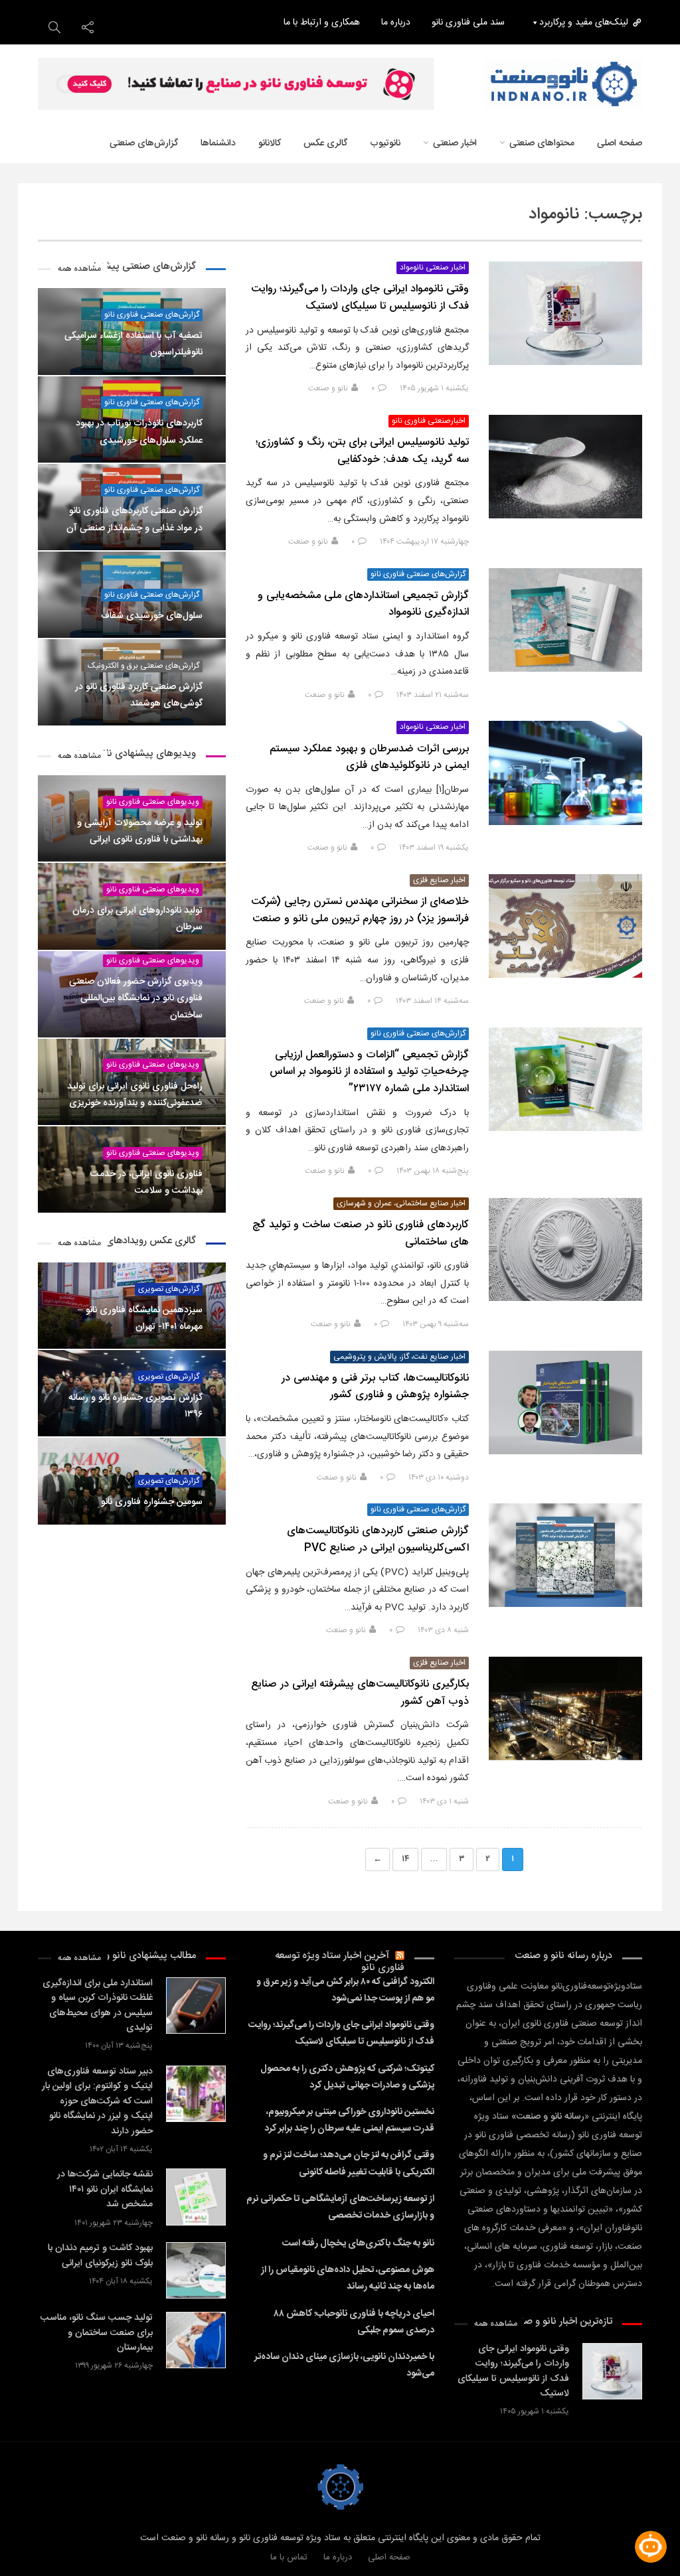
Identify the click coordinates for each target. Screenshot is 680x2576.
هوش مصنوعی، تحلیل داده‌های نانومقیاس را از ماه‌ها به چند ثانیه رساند (347, 2278)
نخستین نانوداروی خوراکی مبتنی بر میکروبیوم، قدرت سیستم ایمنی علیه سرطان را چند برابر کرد (349, 2120)
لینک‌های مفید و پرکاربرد (584, 23)
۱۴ (405, 1859)
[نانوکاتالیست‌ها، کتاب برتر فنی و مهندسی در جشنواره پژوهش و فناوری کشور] (565, 1402)
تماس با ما (289, 2557)
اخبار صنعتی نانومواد (433, 268)
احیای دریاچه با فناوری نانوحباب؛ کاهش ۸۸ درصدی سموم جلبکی (354, 2322)
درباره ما (396, 23)
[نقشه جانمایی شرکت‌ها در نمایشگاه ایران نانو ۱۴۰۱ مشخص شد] (196, 2197)
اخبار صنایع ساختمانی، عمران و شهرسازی (401, 1204)
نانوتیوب (385, 143)
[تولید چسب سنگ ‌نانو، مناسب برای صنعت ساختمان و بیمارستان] (196, 2340)
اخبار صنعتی (455, 143)
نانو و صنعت (328, 388)
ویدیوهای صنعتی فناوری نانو (153, 802)
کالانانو (270, 143)
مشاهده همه (79, 269)
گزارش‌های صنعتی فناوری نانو (418, 574)
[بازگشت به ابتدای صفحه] (33, 2543)
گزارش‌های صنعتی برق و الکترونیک (143, 666)
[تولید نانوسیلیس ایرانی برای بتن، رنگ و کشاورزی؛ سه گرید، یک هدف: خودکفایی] (565, 467)
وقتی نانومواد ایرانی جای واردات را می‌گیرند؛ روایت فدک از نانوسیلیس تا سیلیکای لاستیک (341, 2033)
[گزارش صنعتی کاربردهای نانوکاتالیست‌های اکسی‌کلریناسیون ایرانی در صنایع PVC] (565, 1555)
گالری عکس (325, 143)
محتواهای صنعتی (542, 143)
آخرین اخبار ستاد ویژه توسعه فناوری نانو (340, 1962)
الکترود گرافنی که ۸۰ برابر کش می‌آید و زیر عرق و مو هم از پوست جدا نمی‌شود (345, 1990)
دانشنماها (218, 143)
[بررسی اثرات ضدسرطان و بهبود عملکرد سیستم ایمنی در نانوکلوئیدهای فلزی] (565, 773)
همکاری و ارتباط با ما (322, 23)
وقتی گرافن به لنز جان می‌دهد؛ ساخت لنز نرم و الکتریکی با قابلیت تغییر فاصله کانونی (348, 2163)
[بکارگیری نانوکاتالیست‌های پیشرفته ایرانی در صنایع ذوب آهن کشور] (565, 1708)
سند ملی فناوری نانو (468, 23)
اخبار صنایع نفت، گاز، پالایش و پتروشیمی (399, 1357)
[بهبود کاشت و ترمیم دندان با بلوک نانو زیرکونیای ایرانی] (196, 2270)
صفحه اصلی (620, 143)
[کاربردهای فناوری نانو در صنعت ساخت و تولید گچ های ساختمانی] (565, 1249)
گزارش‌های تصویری (169, 1289)
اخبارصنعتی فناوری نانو (429, 421)
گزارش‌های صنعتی (144, 143)
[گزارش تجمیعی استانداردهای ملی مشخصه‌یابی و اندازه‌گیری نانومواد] (565, 620)
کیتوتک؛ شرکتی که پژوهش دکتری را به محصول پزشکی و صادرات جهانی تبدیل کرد (347, 2077)
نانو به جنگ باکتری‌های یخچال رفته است (358, 2243)
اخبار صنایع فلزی (439, 880)
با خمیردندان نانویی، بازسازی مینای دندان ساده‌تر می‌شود (344, 2365)
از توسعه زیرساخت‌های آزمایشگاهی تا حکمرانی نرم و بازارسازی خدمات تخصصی (340, 2207)
